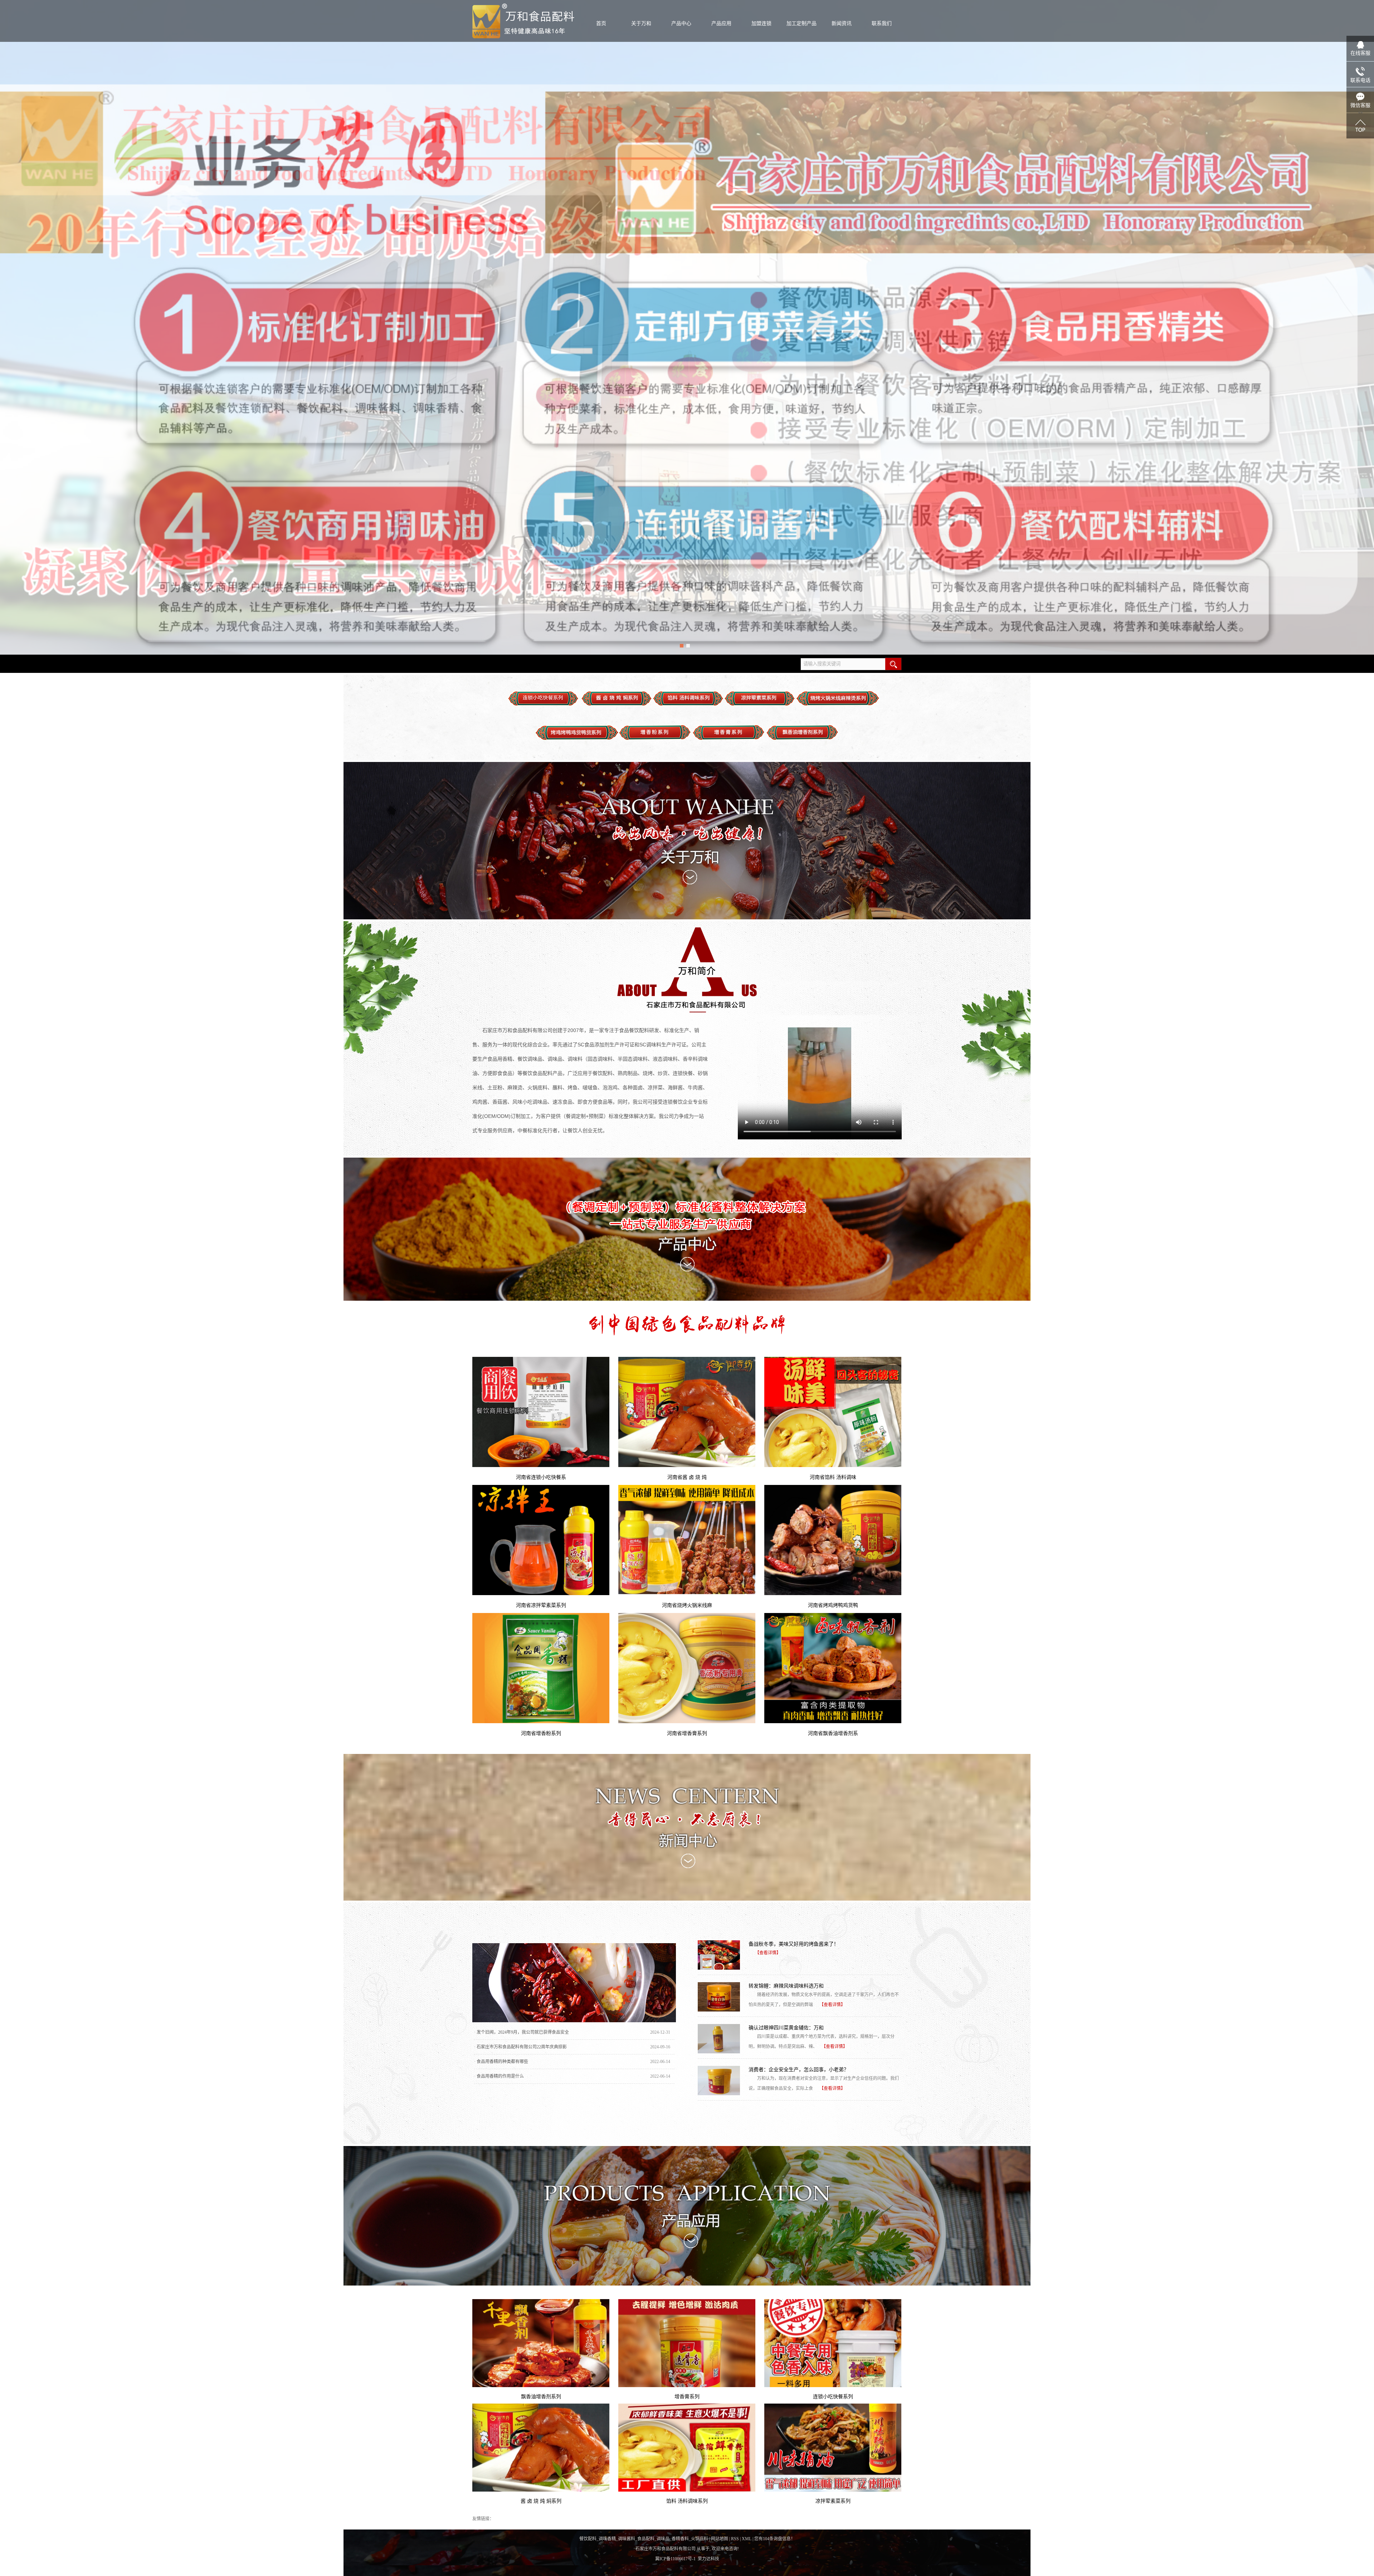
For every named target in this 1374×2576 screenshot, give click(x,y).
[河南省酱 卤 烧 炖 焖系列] (687, 1412)
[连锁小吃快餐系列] (833, 2343)
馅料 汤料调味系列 (687, 2501)
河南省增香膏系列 (687, 1733)
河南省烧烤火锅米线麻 (687, 1605)
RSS (735, 2539)
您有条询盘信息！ (775, 2539)
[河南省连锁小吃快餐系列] (541, 1412)
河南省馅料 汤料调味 (833, 1477)
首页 (601, 23)
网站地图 (720, 2539)
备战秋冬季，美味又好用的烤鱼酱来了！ (794, 1944)
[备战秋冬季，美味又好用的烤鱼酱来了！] (719, 1955)
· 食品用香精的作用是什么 (499, 2076)
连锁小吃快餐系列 (833, 2396)
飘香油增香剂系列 (541, 2396)
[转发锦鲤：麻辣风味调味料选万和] (719, 1997)
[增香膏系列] (687, 2343)
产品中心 (681, 23)
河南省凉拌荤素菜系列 (541, 1605)
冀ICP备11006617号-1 (675, 2559)
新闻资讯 (842, 23)
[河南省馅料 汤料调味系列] (833, 1412)
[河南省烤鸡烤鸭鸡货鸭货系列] (833, 1540)
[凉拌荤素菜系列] (833, 2448)
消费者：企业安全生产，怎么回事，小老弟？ (799, 2069)
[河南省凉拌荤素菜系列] (541, 1540)
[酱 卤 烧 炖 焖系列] (541, 2448)
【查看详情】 (768, 1953)
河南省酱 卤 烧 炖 (687, 1477)
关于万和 (641, 23)
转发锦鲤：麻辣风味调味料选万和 (786, 1986)
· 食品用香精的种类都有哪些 (501, 2062)
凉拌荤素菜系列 (833, 2501)
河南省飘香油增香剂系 (833, 1733)
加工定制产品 (801, 23)
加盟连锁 (761, 23)
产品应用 (721, 23)
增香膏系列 (687, 2396)
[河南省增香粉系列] (541, 1668)
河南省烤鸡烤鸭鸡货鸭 (833, 1605)
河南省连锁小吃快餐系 (541, 1477)
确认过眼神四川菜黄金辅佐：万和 (786, 2028)
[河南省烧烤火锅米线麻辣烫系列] (687, 1540)
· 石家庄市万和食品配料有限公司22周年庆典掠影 (520, 2047)
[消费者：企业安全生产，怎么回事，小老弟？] (719, 2081)
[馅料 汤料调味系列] (687, 2448)
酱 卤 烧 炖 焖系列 (541, 2501)
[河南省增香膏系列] (687, 1668)
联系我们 (882, 23)
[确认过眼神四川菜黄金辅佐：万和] (719, 2039)
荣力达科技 (708, 2559)
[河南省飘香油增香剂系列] (833, 1668)
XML (747, 2539)
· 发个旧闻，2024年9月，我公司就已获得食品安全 (522, 2032)
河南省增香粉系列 (541, 1733)
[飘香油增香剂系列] (541, 2343)
